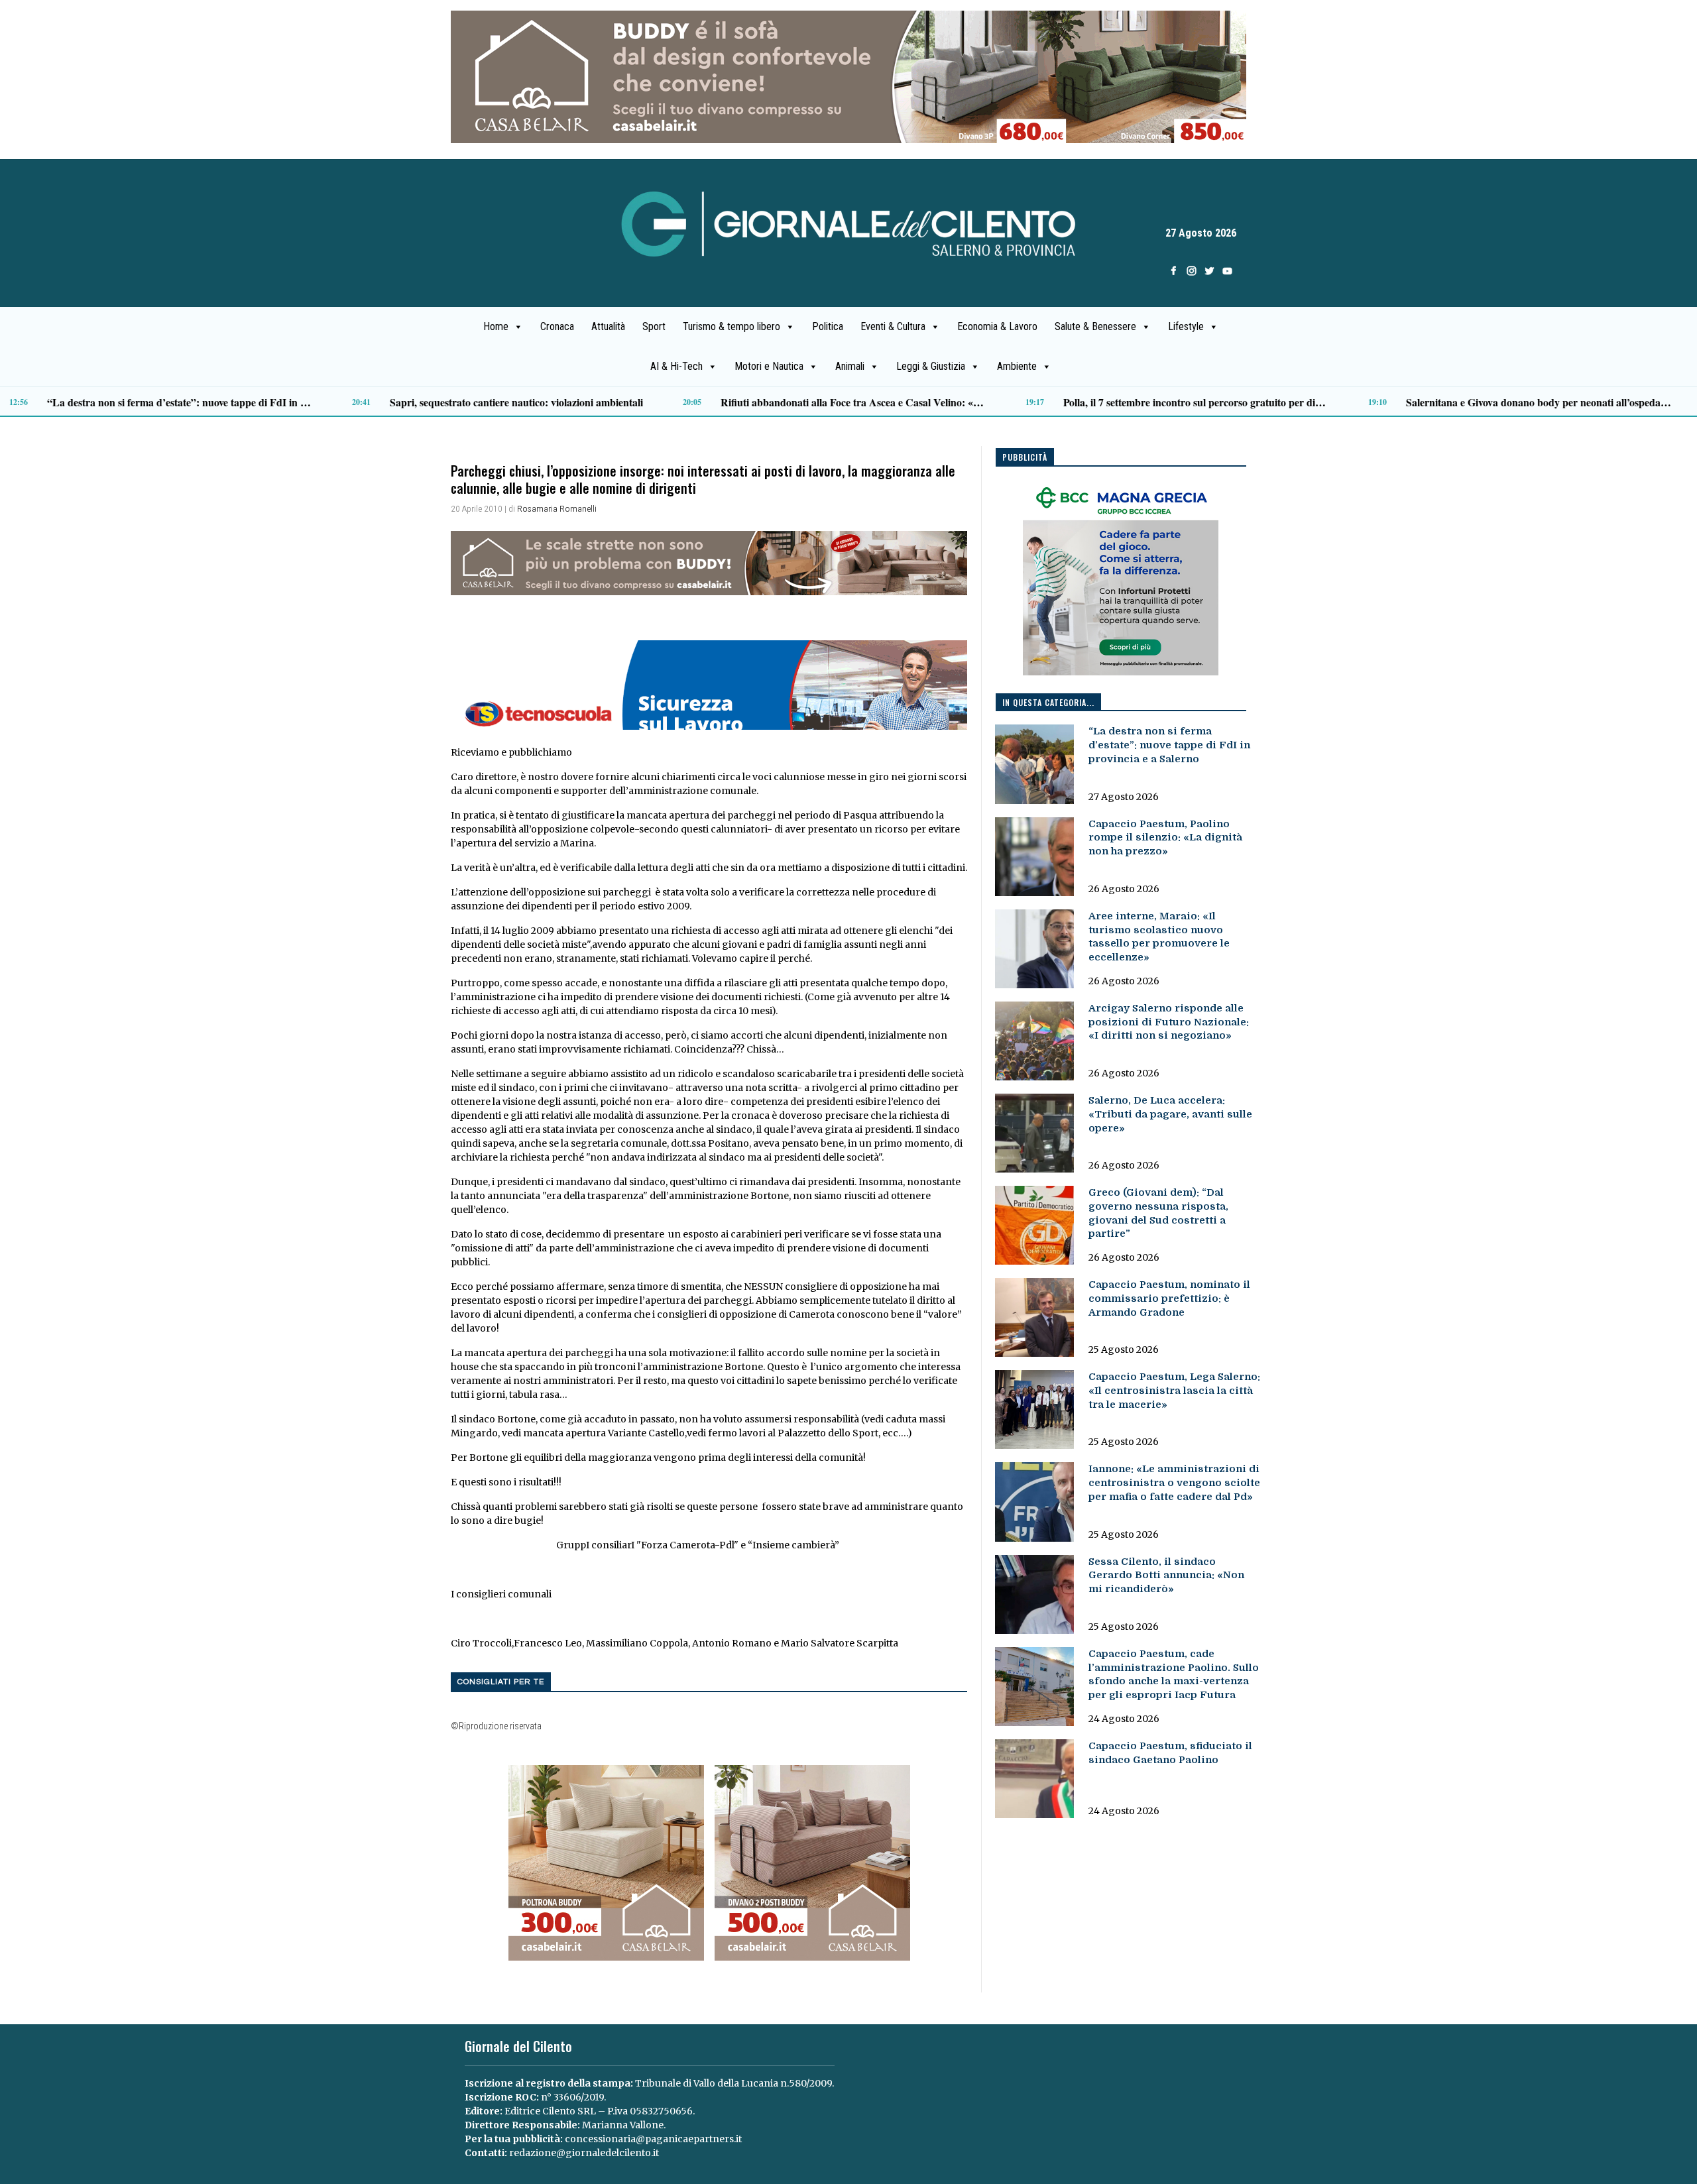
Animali (850, 366)
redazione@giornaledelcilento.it (584, 2153)
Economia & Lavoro (997, 326)
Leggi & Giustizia (931, 366)
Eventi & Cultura (893, 326)
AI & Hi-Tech (676, 366)
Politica (828, 326)
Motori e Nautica (769, 366)
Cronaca (557, 326)
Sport (654, 326)
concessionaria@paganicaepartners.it (653, 2139)
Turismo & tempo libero (731, 326)
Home (496, 326)
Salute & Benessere (1095, 326)
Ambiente (1017, 366)
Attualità (608, 326)
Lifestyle (1186, 326)
